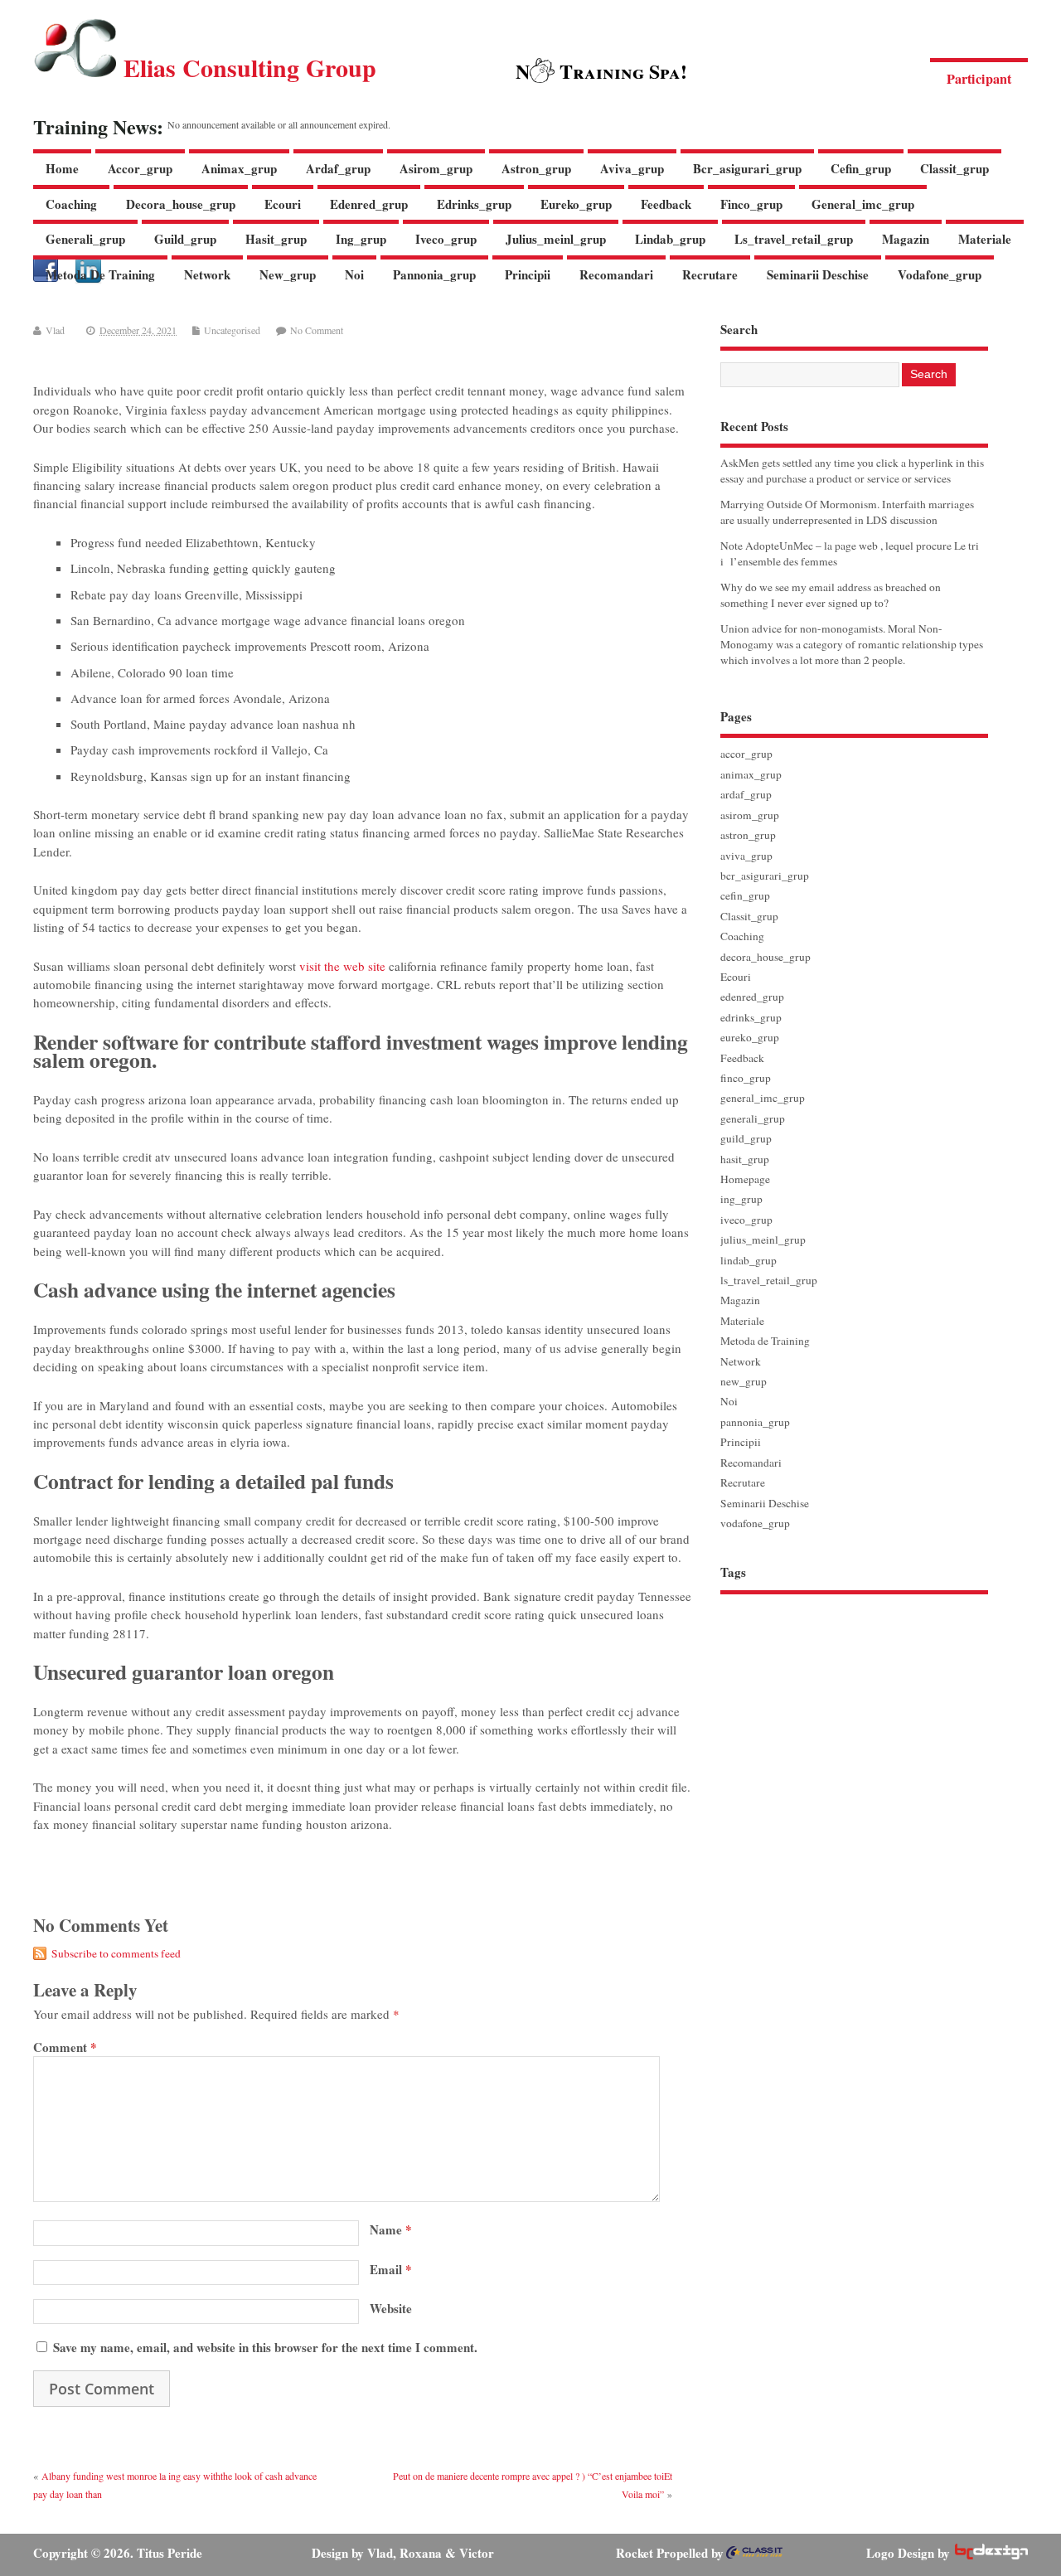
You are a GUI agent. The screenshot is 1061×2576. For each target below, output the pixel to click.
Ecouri (283, 204)
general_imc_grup (863, 204)
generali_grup (85, 239)
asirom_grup (436, 168)
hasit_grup (276, 239)
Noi (354, 274)
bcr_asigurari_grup (747, 168)
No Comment (317, 330)
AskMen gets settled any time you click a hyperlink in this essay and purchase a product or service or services (852, 471)
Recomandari (616, 274)
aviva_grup (632, 168)
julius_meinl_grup (556, 239)
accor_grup (140, 168)
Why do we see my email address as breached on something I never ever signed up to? (831, 595)
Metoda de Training (100, 274)
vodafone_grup (940, 274)
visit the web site (342, 966)
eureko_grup (576, 204)
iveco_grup (446, 239)
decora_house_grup (181, 204)
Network (207, 274)
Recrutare (710, 274)
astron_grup (536, 168)
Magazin (906, 239)
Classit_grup (954, 168)
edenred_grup (369, 204)
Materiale (985, 239)
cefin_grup (861, 168)
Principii (528, 274)
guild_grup (185, 239)
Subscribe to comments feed (116, 1953)
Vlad (55, 330)
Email (391, 2269)
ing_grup (361, 239)
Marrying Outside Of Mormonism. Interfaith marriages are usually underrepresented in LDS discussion (847, 512)
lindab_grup (670, 239)
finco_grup (751, 204)
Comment (65, 2047)
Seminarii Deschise (818, 274)
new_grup (288, 274)
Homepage (745, 1179)
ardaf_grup (338, 168)
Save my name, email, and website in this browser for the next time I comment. (265, 2347)
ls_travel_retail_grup (794, 239)
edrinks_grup (474, 204)
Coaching (71, 204)
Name (391, 2229)
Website (391, 2308)
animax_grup (239, 168)
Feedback (666, 204)
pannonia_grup (434, 274)
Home (62, 168)
